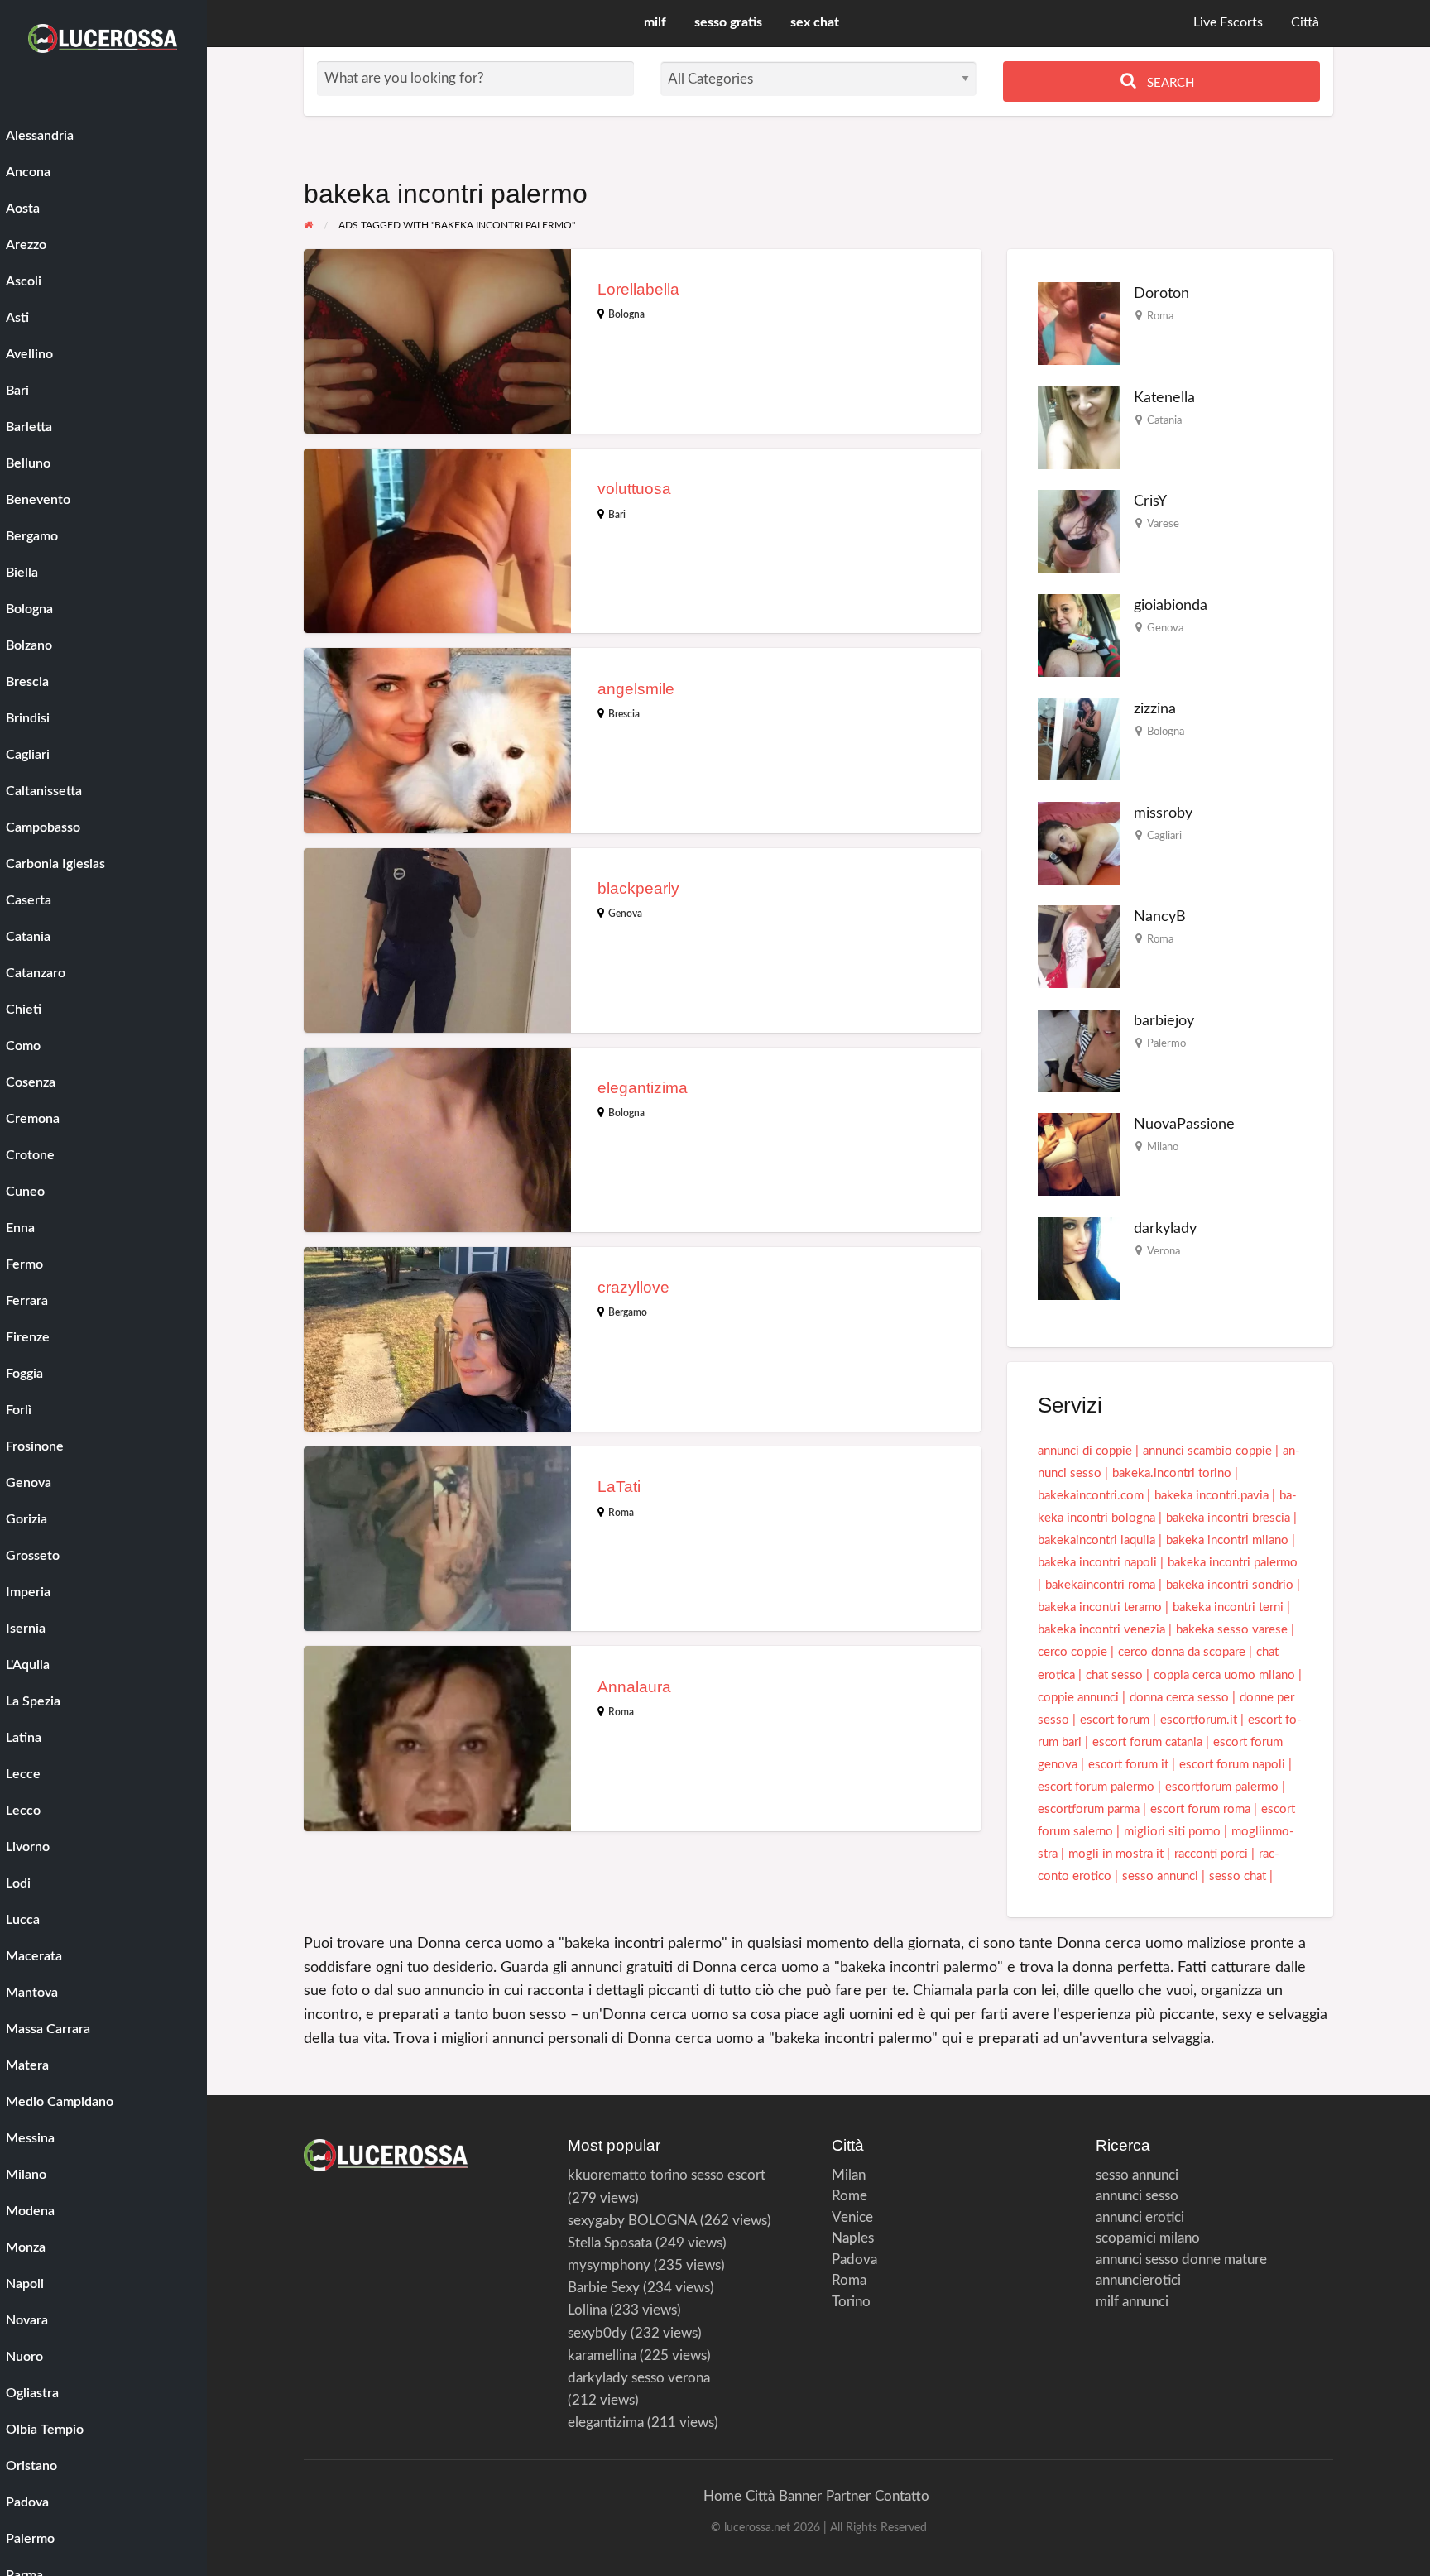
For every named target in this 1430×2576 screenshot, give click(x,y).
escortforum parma (1089, 1809)
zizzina (1155, 709)
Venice (852, 2217)
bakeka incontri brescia (1228, 1518)
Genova (625, 914)
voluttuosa (634, 489)
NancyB (1160, 916)
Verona (1164, 1251)
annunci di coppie (1085, 1451)
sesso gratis (728, 23)
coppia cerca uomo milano (1224, 1675)
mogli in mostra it (1116, 1854)
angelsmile (636, 689)
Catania (1164, 420)
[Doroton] (1079, 323)
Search (1169, 83)
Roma (621, 1513)
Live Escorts (1228, 23)
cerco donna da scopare (1182, 1652)
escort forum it (1128, 1765)
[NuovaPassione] (1079, 1154)
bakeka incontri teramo (1100, 1607)
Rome (849, 2196)
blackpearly (638, 888)
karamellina (602, 2355)
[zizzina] (1079, 739)
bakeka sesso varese (1232, 1630)
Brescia (624, 714)
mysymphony (609, 2265)
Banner (800, 2496)
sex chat (815, 23)
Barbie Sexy (604, 2288)
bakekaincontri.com (1091, 1496)
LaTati (619, 1487)
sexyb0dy (597, 2333)
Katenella (1164, 398)
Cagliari (1164, 836)
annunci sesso (1137, 2196)
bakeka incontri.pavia (1212, 1496)
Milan (849, 2175)
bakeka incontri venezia (1101, 1630)
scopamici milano (1148, 2238)
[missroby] (1079, 843)
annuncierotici (1138, 2280)
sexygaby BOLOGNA (632, 2221)
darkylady (1165, 1228)
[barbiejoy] (1079, 1051)
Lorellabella (638, 289)
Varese (1163, 524)
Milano (1163, 1147)
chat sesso (1114, 1675)
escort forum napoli (1232, 1765)
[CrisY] (1079, 531)
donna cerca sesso (1179, 1698)
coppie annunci (1078, 1698)
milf (655, 23)
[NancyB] (1079, 946)
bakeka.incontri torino (1172, 1473)
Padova (854, 2259)
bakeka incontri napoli (1097, 1563)
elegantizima (643, 1088)
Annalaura (634, 1687)
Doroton (1161, 293)
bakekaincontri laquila (1096, 1540)
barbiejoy (1164, 1021)
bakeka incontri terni (1228, 1607)
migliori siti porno (1172, 1832)
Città (1305, 23)
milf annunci (1132, 2302)
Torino (851, 2302)
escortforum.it (1199, 1720)
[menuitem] (1228, 24)
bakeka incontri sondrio (1230, 1585)
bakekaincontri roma (1100, 1585)
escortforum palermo (1222, 1787)
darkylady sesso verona (639, 2378)
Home (722, 2496)
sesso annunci (1160, 1876)
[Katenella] (1079, 427)
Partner (848, 2496)
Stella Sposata (610, 2243)
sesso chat (1238, 1876)
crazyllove (633, 1287)
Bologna (626, 314)
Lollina (587, 2310)
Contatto (902, 2496)
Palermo (1166, 1043)
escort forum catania (1147, 1742)
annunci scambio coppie (1207, 1451)
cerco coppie (1072, 1652)
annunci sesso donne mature (1181, 2259)
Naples (853, 2238)
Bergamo (628, 1312)
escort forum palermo (1096, 1787)
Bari (617, 515)
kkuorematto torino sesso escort (667, 2175)
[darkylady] (1079, 1258)
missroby (1163, 813)
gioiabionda (1171, 605)
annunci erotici (1140, 2217)
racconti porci (1211, 1854)
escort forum (1115, 1720)
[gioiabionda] (1079, 635)
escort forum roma (1200, 1809)
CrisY (1150, 501)
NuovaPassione (1184, 1124)
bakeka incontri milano (1227, 1540)
